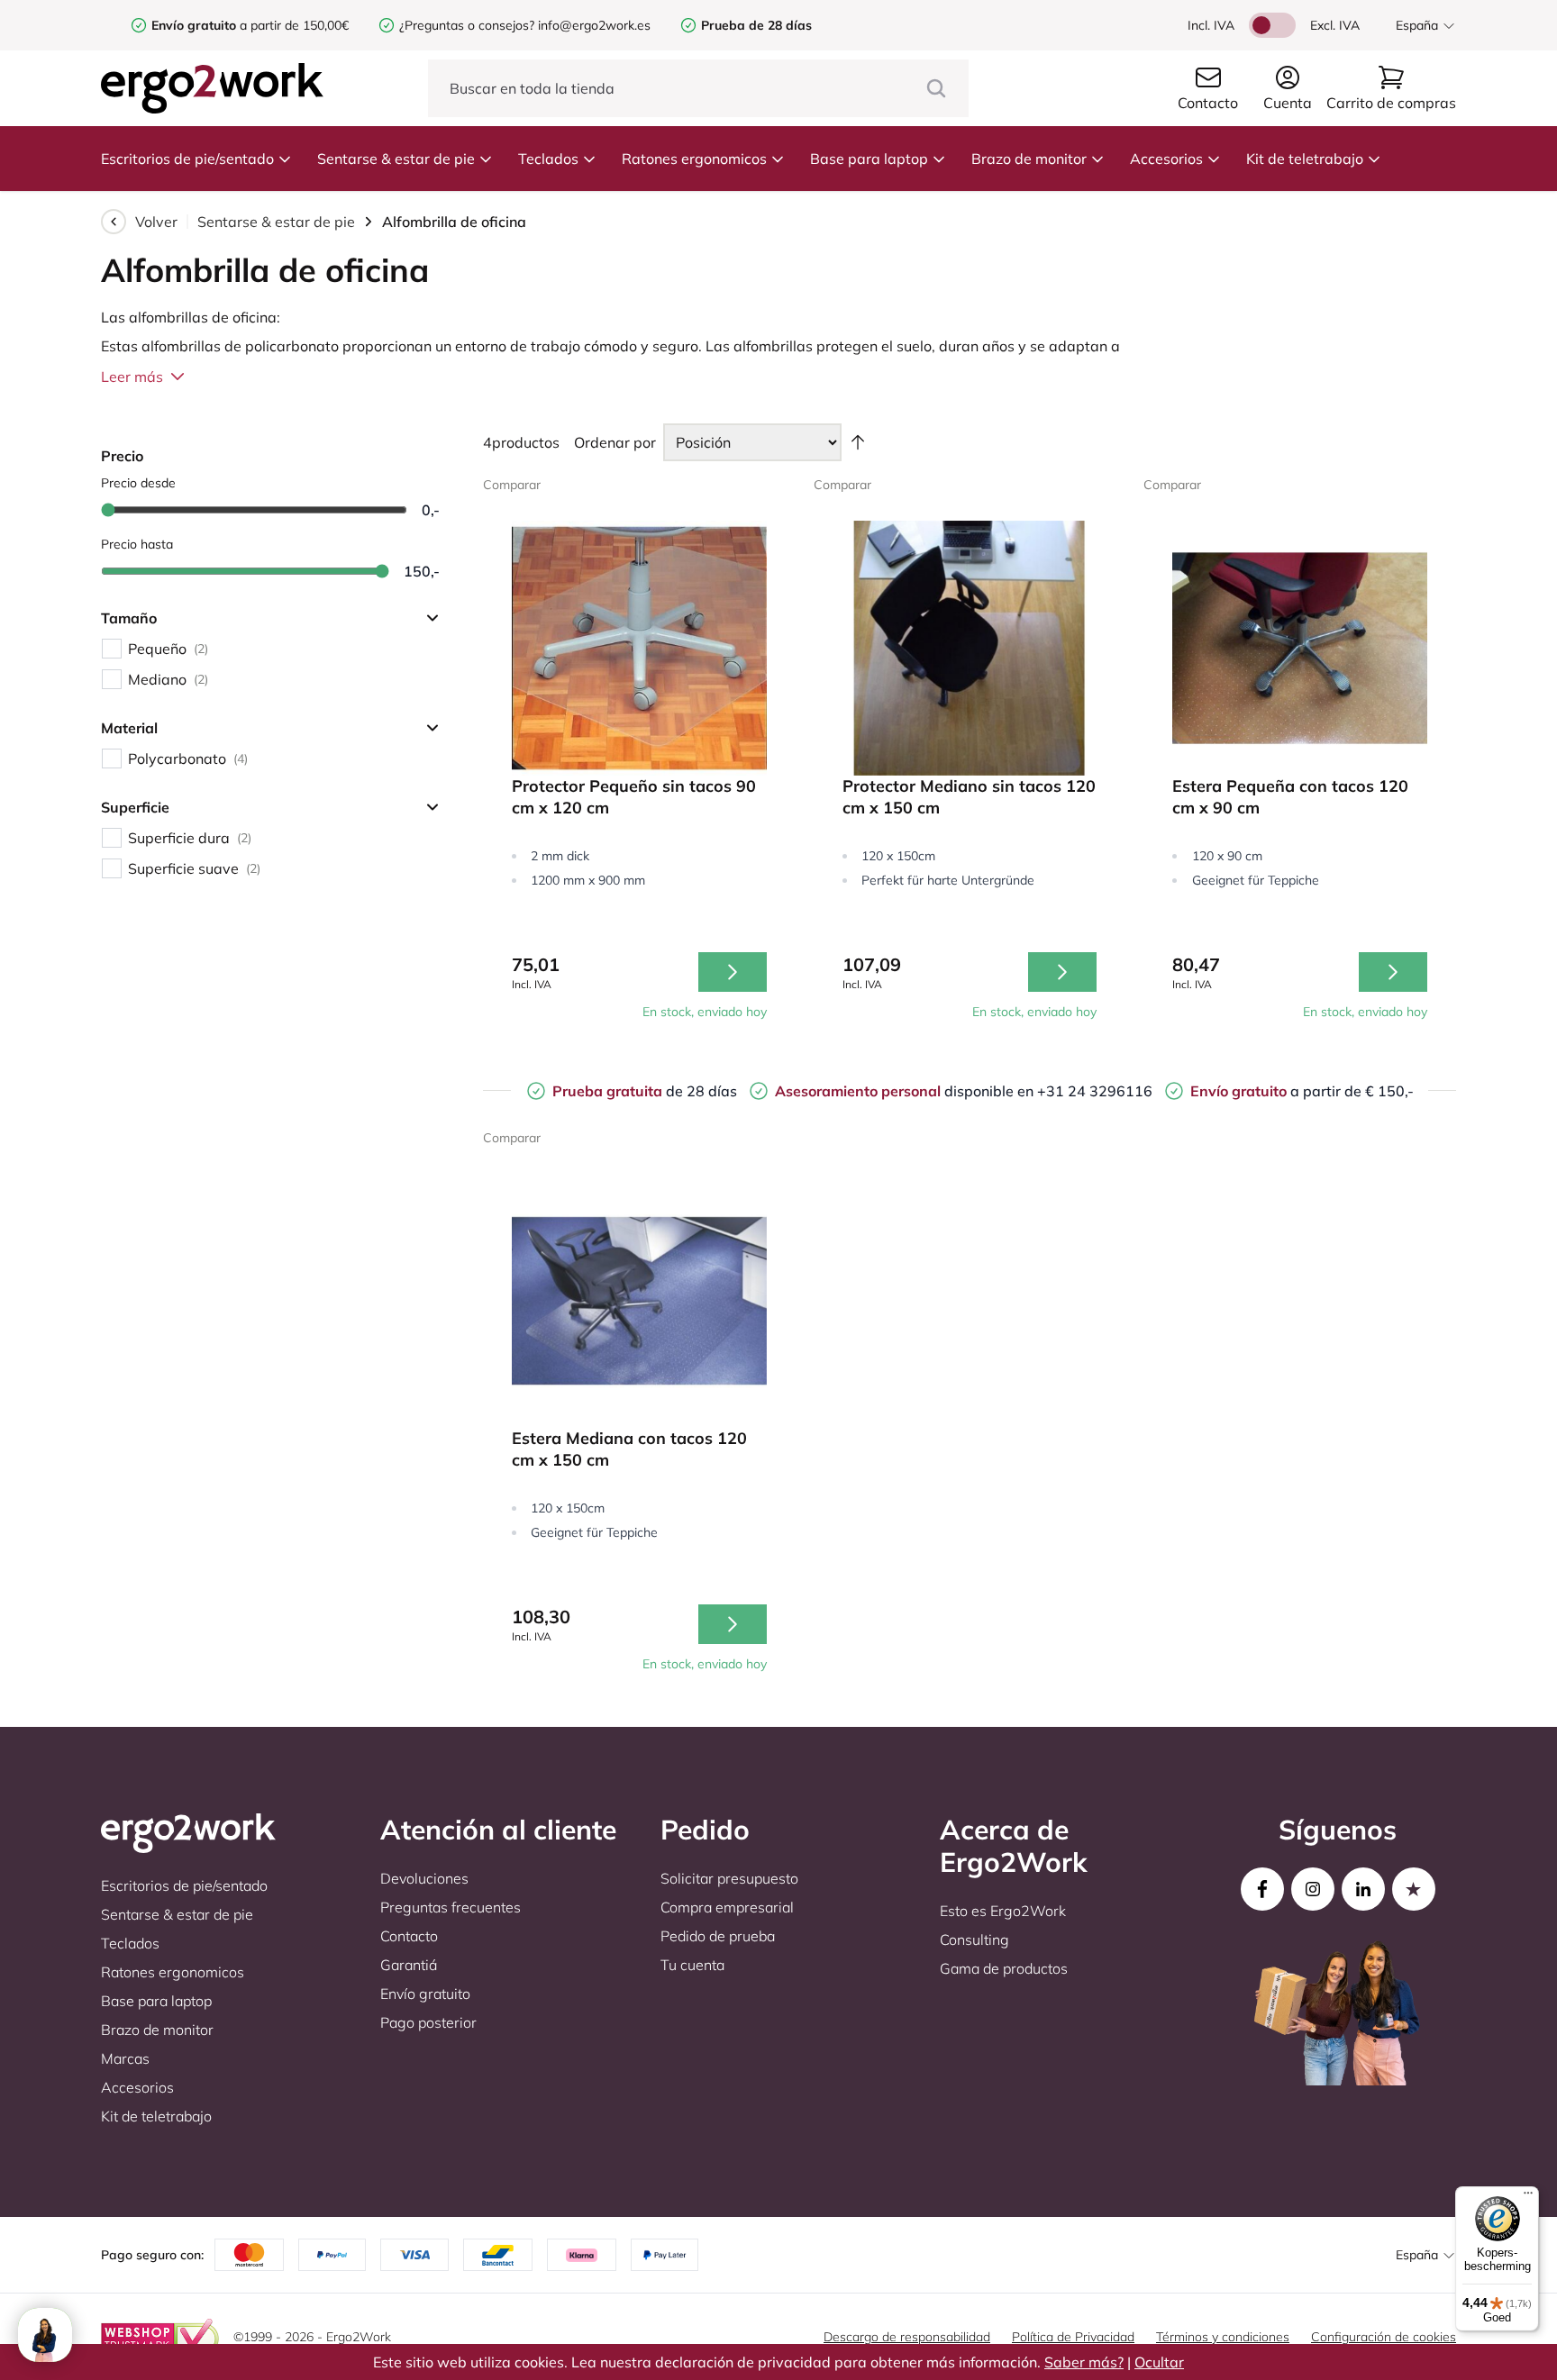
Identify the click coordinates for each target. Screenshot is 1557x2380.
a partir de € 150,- (1302, 1091)
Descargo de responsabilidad (907, 2337)
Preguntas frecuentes (451, 1907)
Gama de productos (1004, 1968)
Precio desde (138, 483)
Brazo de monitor (1029, 159)
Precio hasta (137, 544)
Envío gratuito (425, 1994)
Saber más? (1084, 2362)
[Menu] (1528, 2197)
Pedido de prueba (718, 1936)
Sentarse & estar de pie (396, 159)
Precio (122, 456)
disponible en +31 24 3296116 (964, 1091)
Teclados (548, 159)
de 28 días (645, 1091)
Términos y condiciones (1223, 2337)
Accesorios (1166, 159)
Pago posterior (428, 2022)
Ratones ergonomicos (694, 159)
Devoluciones (424, 1878)
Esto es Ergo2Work (1003, 1911)
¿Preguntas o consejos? (467, 25)
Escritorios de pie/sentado (187, 159)
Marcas (125, 2058)
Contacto (409, 1936)
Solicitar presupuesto (729, 1878)
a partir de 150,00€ (250, 25)
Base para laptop (869, 159)
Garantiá (409, 1965)
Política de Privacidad (1073, 2337)
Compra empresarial (727, 1907)
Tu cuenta (692, 1965)
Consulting (974, 1939)
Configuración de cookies (1384, 2337)
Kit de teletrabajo (1305, 159)
